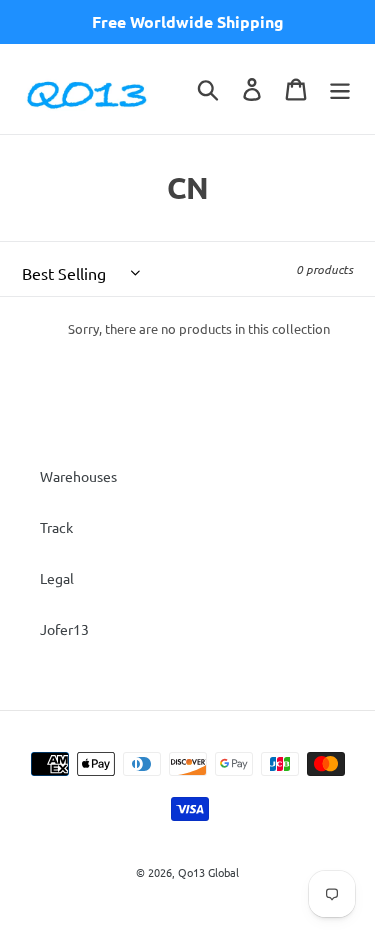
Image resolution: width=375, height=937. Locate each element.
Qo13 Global (208, 872)
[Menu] (340, 89)
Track (56, 527)
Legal (57, 578)
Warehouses (78, 476)
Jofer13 (64, 629)
